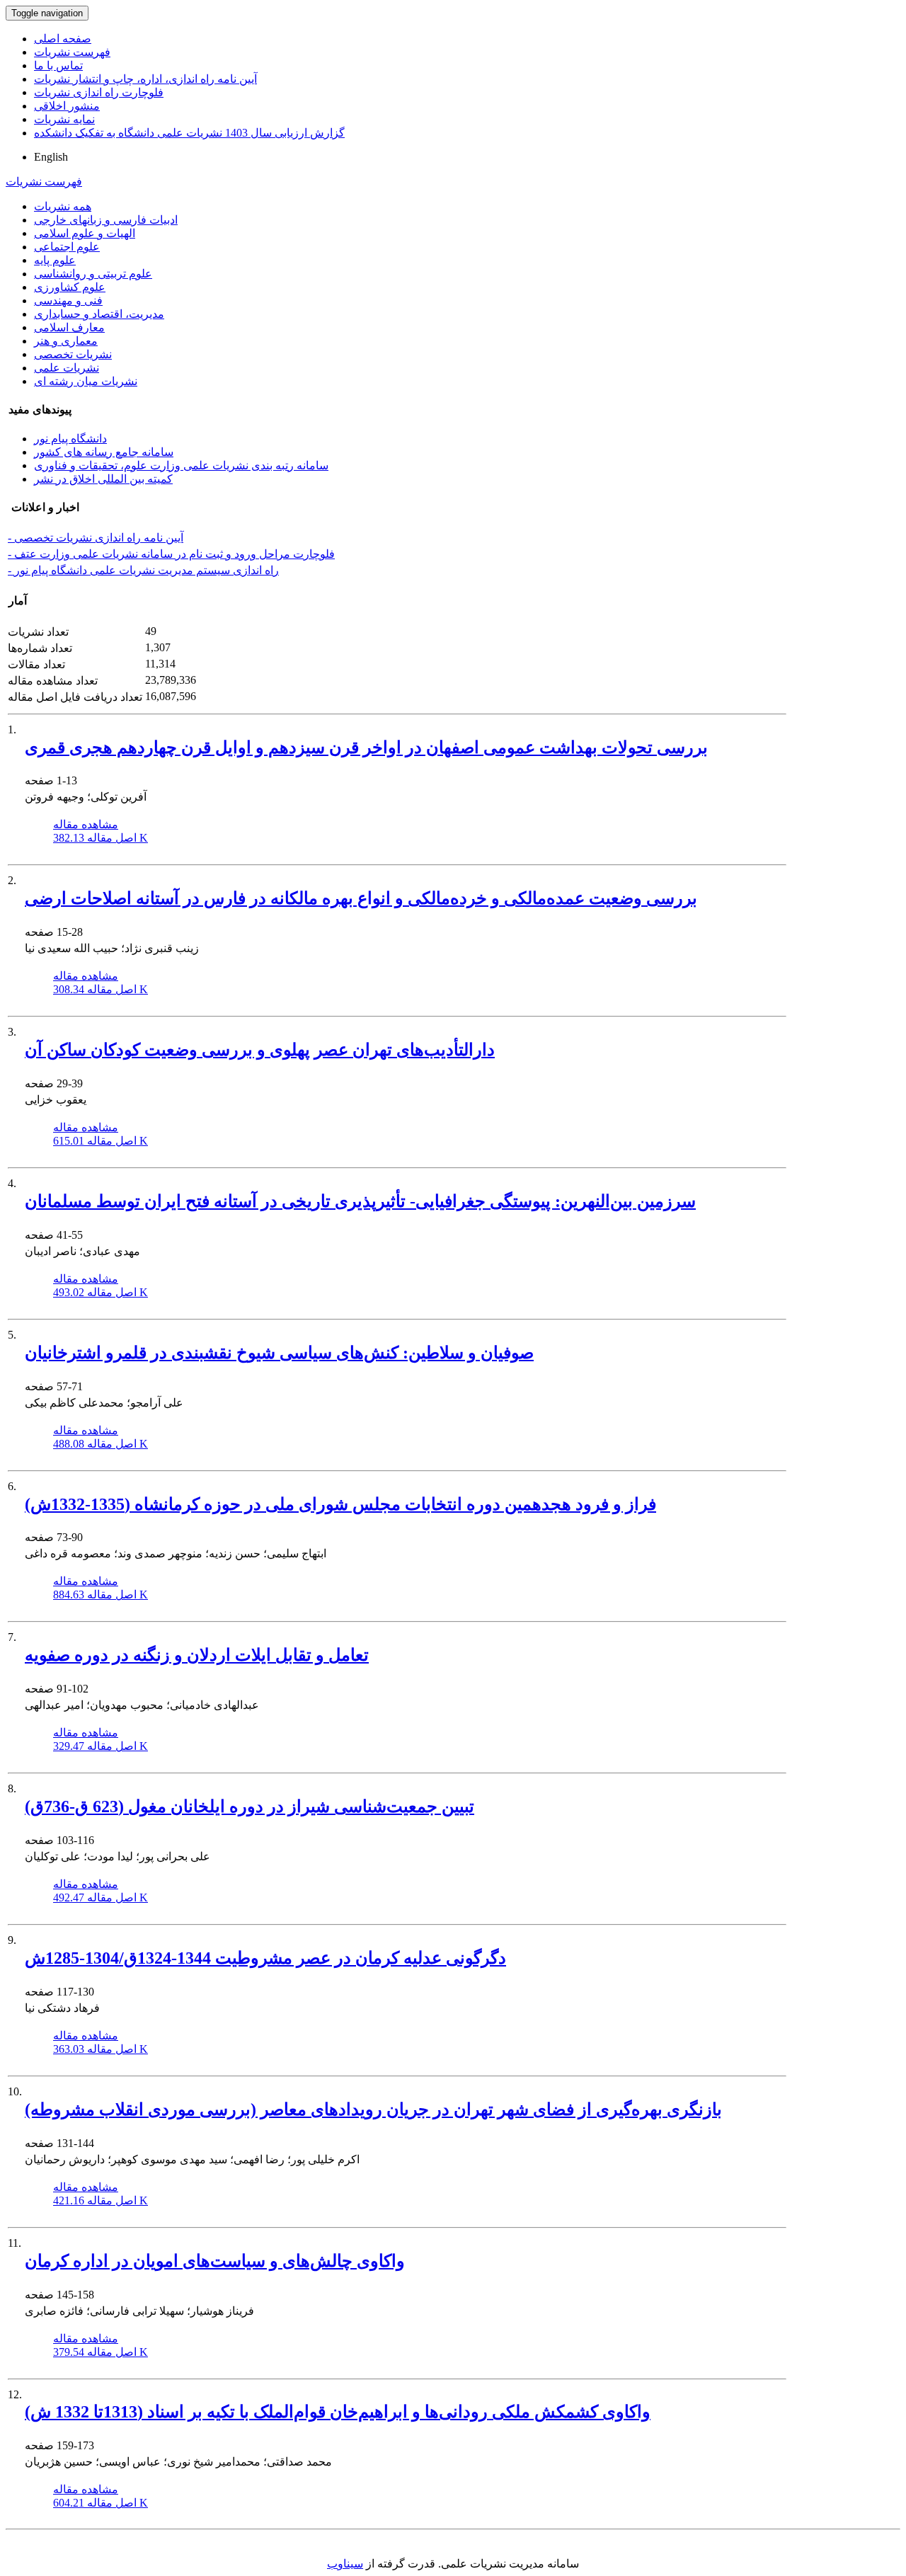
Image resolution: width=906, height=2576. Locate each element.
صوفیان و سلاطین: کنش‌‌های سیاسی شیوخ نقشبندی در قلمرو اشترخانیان (279, 1353)
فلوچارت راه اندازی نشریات (99, 92)
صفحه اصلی (63, 39)
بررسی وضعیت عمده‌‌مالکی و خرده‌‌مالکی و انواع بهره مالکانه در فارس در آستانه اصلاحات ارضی (361, 898)
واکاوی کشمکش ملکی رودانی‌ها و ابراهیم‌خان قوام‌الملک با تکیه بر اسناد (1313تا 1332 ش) (338, 2412)
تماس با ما (58, 65)
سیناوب (345, 2564)
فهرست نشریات (72, 52)
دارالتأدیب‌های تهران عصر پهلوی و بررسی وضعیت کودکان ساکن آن (260, 1050)
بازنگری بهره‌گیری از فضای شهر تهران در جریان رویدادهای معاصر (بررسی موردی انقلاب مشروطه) (373, 2110)
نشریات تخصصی (73, 354)
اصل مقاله (101, 838)
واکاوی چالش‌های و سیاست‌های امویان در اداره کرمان (215, 2261)
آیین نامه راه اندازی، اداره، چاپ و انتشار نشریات (145, 79)
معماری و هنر (66, 341)
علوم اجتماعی (67, 247)
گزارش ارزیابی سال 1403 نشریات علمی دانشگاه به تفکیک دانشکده (189, 133)
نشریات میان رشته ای (86, 381)
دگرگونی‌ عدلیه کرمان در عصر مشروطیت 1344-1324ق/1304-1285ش (265, 1958)
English (51, 157)
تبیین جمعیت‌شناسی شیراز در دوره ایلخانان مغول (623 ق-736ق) (250, 1807)
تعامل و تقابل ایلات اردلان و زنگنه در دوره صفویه (197, 1655)
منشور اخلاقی (67, 106)
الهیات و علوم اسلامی (85, 233)
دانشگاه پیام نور (70, 439)
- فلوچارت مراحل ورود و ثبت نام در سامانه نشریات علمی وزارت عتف (171, 554)
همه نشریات (63, 206)
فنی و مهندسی (68, 300)
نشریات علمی (67, 368)
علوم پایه (55, 260)
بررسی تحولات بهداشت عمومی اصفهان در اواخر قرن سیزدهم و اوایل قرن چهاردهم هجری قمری (366, 748)
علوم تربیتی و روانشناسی (93, 274)
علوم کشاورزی (70, 287)
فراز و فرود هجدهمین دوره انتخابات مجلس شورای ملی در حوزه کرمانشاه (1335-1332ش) (340, 1504)
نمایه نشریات (64, 119)
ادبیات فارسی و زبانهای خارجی (106, 220)
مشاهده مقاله (86, 824)
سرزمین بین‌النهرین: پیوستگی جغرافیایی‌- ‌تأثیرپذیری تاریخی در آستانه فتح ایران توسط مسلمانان (360, 1201)
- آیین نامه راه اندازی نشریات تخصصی (96, 538)
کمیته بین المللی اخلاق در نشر (103, 479)
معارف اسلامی (69, 327)
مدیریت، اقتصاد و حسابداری (99, 314)
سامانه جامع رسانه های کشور (104, 452)
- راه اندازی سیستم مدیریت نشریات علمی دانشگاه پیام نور (143, 570)
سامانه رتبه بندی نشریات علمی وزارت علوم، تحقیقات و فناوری (181, 465)
